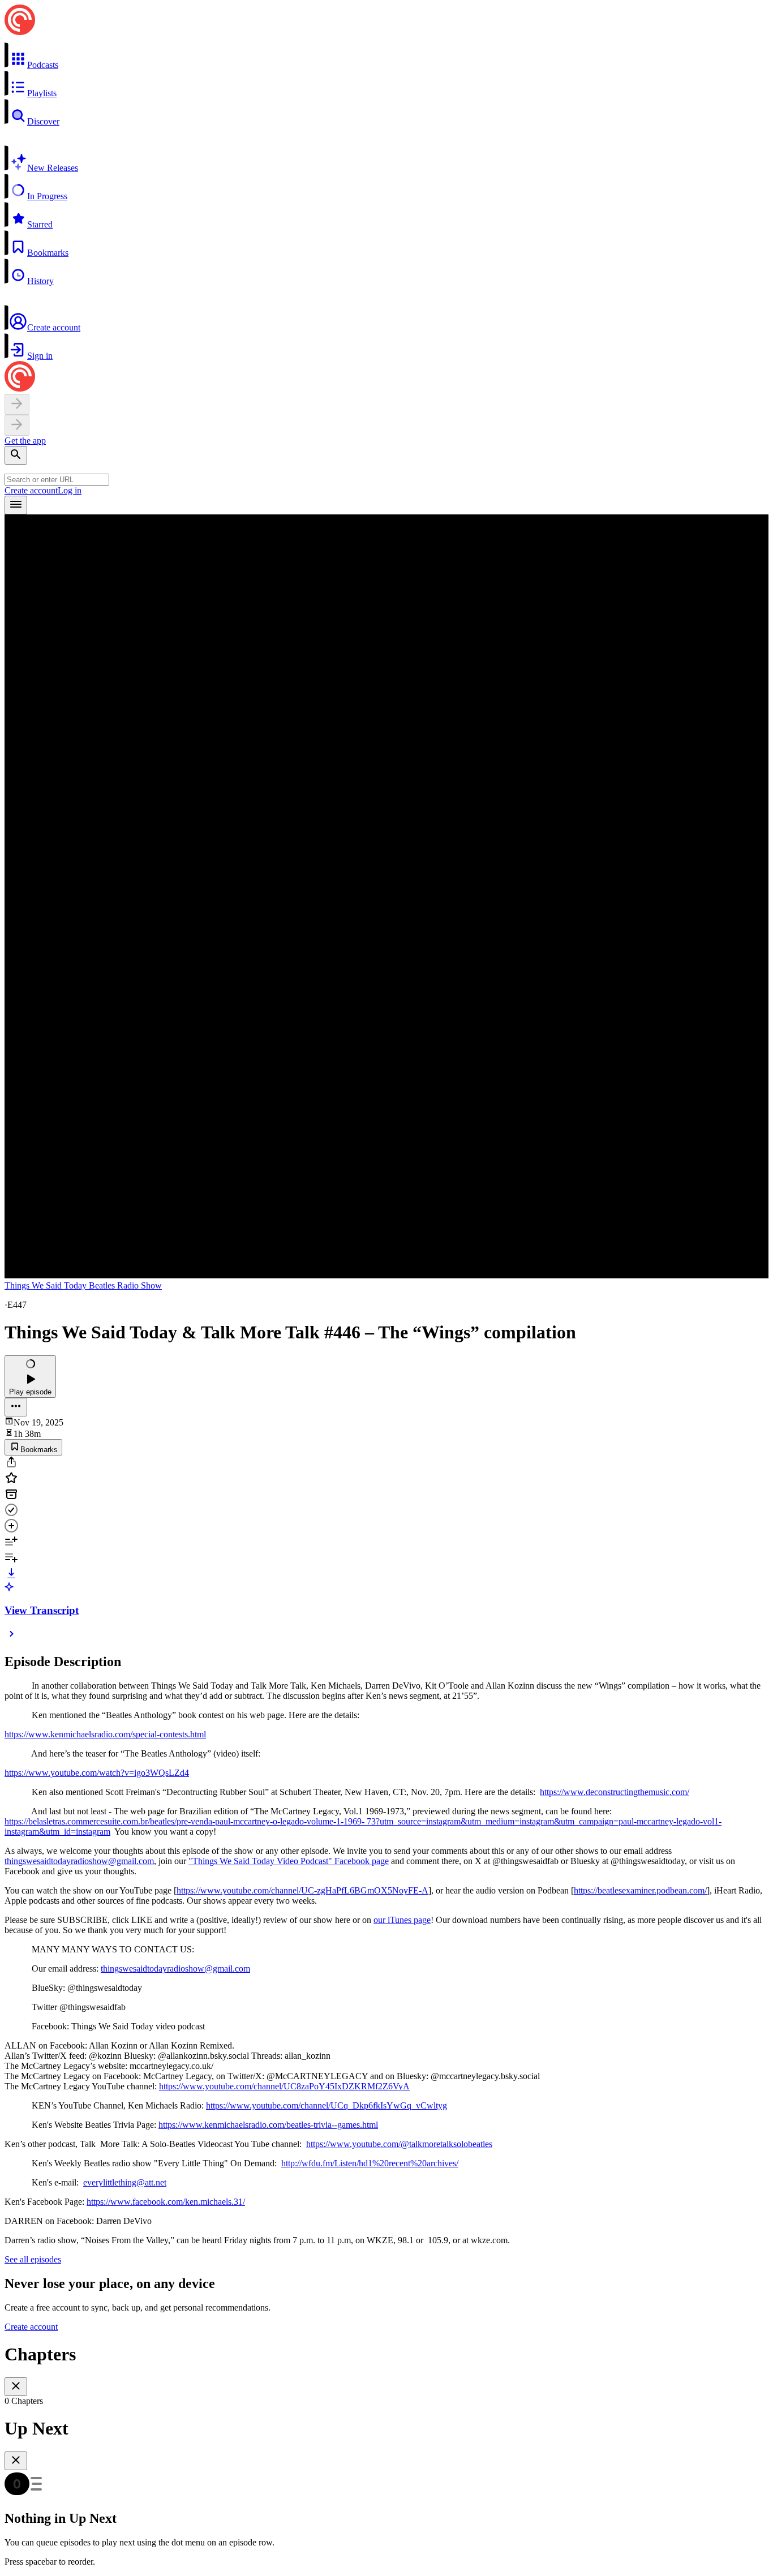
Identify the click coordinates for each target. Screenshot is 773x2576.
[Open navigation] (16, 505)
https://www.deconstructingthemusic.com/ (615, 1792)
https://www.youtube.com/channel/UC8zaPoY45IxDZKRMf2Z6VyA (284, 2086)
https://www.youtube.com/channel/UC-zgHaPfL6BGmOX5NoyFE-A (302, 1890)
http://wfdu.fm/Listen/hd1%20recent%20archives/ (370, 2163)
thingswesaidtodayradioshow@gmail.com (79, 1861)
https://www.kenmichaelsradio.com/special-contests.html (105, 1734)
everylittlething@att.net (125, 2182)
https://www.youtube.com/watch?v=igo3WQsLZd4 (97, 1773)
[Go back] (17, 404)
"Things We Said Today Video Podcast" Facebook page (289, 1861)
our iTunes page (402, 1920)
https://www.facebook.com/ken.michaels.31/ (166, 2202)
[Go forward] (17, 425)
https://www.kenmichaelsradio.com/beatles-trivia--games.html (268, 2125)
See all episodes (33, 2259)
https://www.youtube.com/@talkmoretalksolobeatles (399, 2144)
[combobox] (57, 480)
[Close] (16, 2387)
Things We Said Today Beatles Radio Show (83, 1285)
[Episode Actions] (16, 1407)
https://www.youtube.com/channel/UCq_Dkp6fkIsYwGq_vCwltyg (327, 2105)
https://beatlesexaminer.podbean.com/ (640, 1890)
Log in (70, 490)
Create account (31, 490)
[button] (386, 56)
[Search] (16, 455)
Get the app (25, 441)
